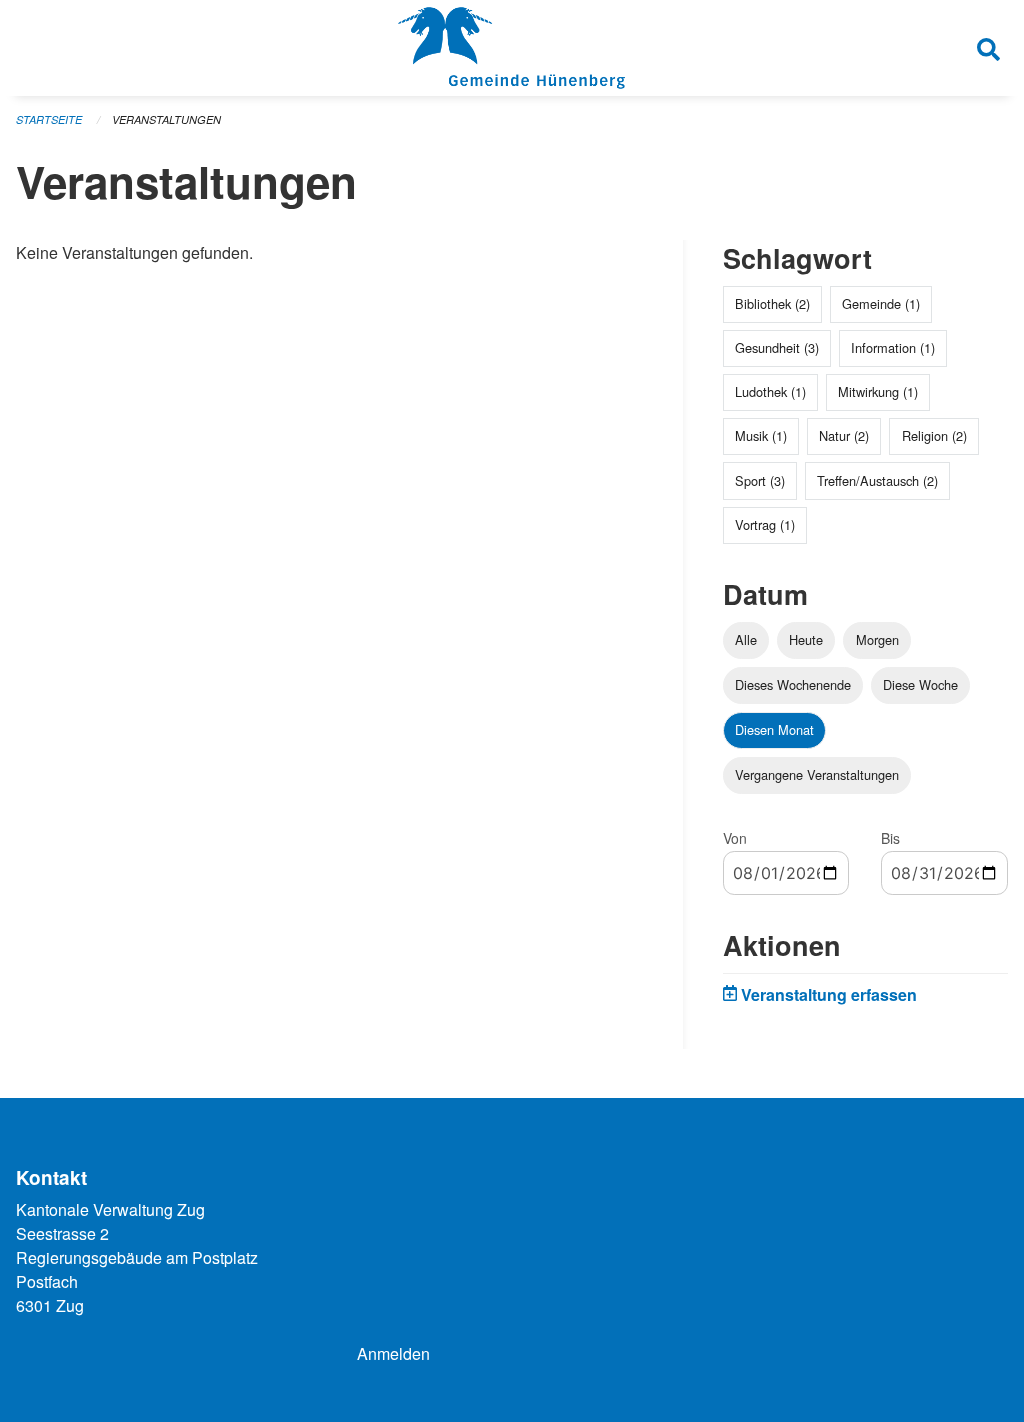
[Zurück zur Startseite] (511, 48)
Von (735, 838)
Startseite (49, 119)
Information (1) (893, 347)
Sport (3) (760, 480)
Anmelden (393, 1353)
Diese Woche (920, 684)
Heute (806, 639)
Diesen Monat (774, 729)
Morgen (877, 639)
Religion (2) (934, 435)
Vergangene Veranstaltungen (817, 774)
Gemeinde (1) (881, 303)
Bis (890, 838)
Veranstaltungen (166, 119)
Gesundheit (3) (777, 347)
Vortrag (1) (765, 524)
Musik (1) (761, 435)
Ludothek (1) (770, 391)
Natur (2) (844, 435)
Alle (746, 639)
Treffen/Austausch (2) (877, 480)
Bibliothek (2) (772, 303)
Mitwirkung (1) (878, 391)
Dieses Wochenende (793, 684)
